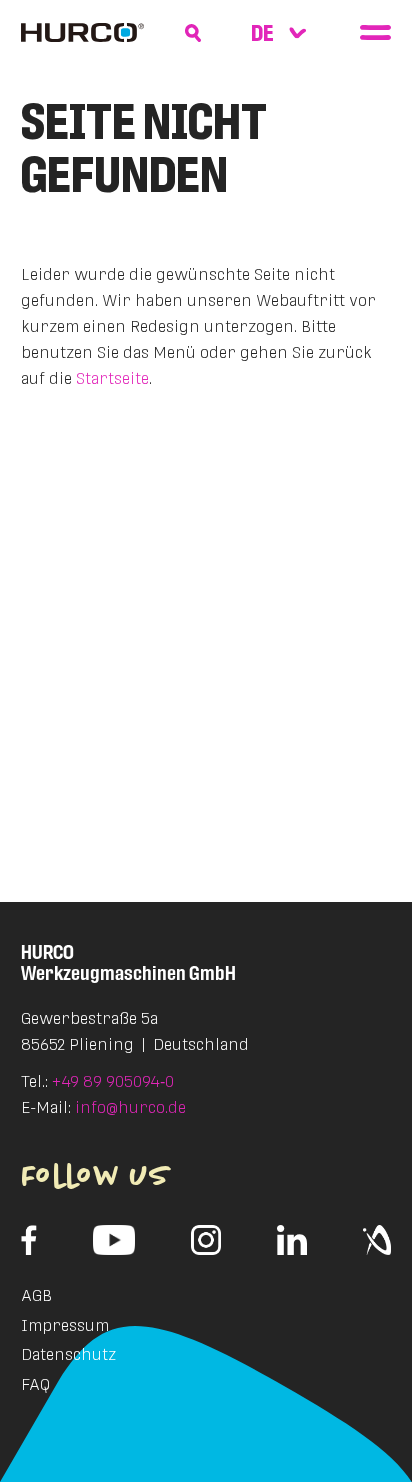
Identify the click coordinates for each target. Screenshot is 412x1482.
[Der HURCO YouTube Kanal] (114, 1240)
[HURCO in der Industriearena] (377, 1240)
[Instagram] (206, 1240)
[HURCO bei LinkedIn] (292, 1240)
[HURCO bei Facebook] (29, 1240)
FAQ (35, 1384)
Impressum (65, 1325)
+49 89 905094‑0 (113, 1081)
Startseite (112, 378)
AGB (36, 1295)
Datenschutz (68, 1354)
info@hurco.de (130, 1107)
